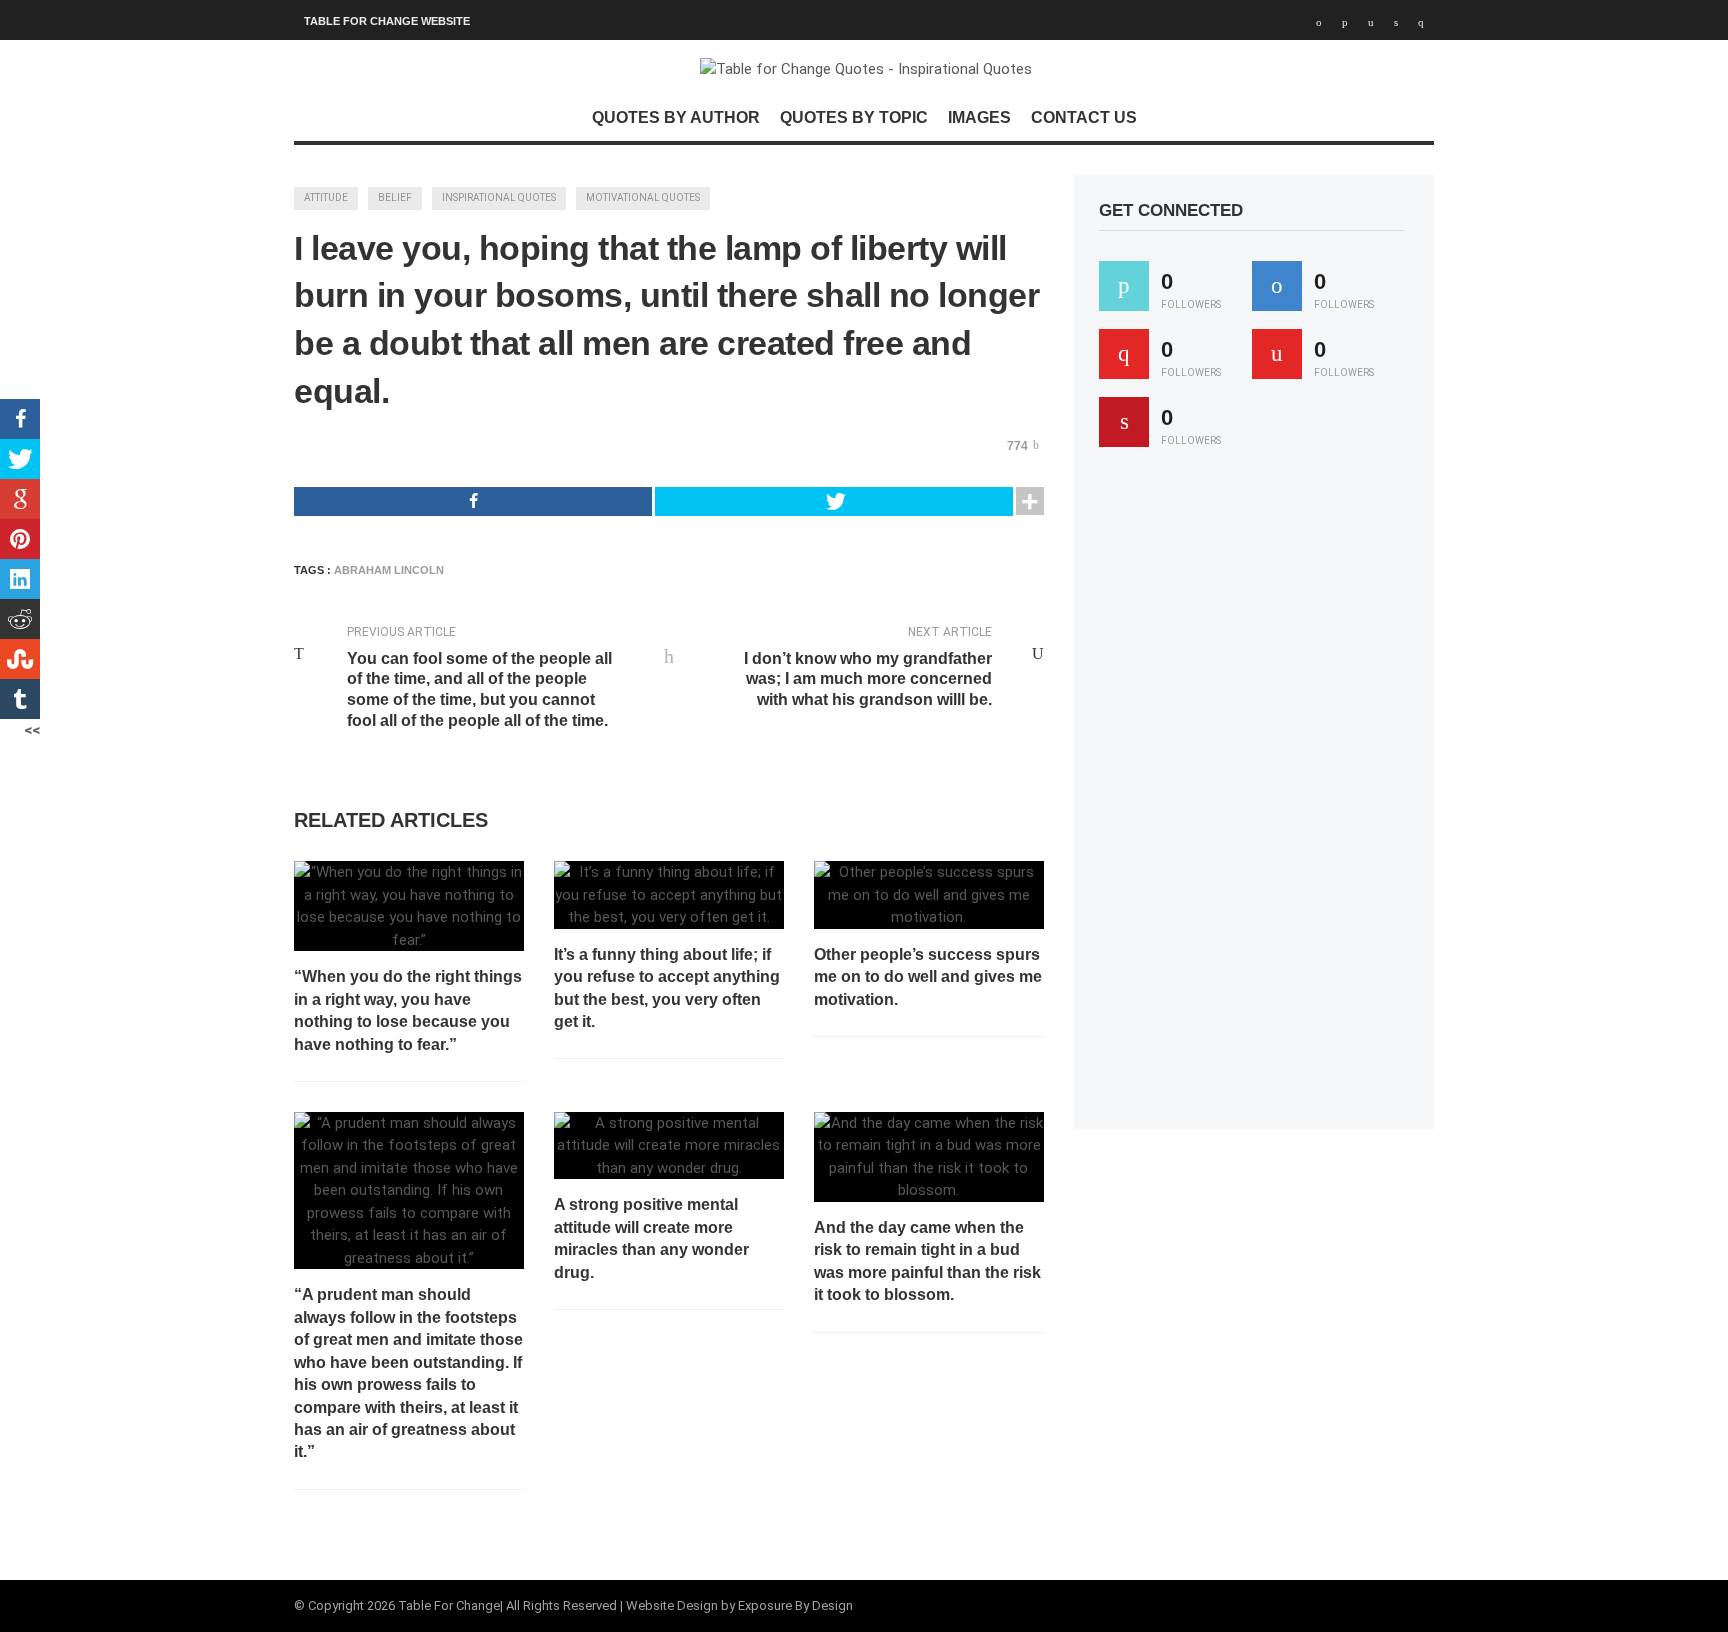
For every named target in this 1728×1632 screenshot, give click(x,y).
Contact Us (1084, 117)
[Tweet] (834, 501)
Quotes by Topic (854, 117)
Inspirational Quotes (499, 197)
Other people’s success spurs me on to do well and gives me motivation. (928, 977)
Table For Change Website (387, 21)
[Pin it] (1124, 422)
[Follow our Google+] (1124, 354)
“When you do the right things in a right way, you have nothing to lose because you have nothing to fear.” (408, 1010)
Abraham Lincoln (389, 570)
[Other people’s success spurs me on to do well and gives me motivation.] (929, 895)
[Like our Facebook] (1277, 286)
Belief (395, 197)
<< (32, 730)
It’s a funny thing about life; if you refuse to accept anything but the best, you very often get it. (667, 988)
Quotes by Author (676, 117)
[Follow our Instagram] (1277, 354)
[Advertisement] (1249, 797)
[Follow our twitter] (1124, 286)
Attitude (326, 197)
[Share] (473, 501)
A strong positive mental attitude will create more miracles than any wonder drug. (651, 1238)
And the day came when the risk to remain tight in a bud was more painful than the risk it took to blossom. (927, 1261)
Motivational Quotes (643, 197)
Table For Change (449, 1605)
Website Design (672, 1605)
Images (979, 117)
